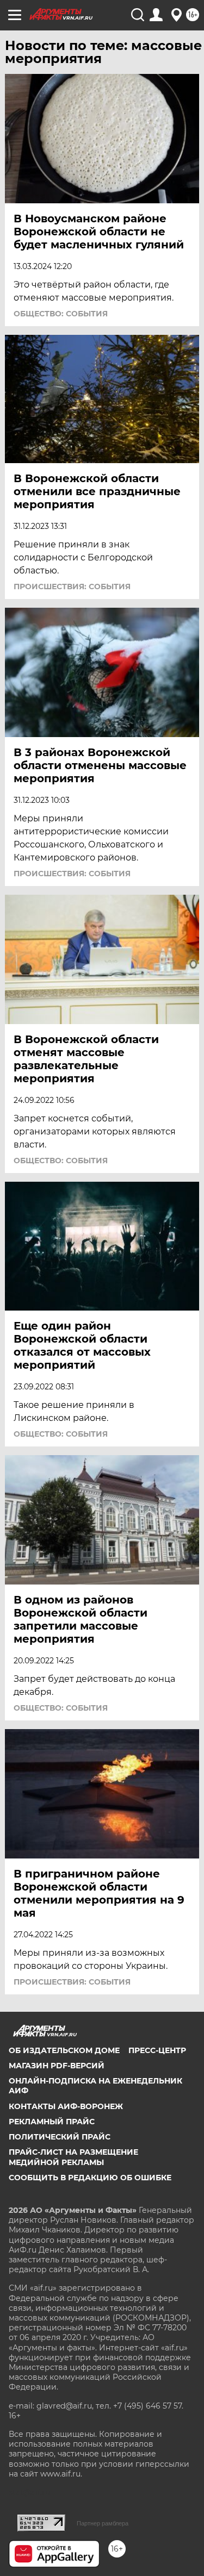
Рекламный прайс (52, 2122)
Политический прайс (60, 2137)
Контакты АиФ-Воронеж (66, 2106)
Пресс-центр (157, 2050)
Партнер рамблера (103, 2523)
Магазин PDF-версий (57, 2066)
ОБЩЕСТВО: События (61, 314)
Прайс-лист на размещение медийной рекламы (73, 2157)
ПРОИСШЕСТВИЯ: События (72, 587)
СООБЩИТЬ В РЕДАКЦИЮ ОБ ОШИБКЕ (90, 2178)
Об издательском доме (64, 2050)
